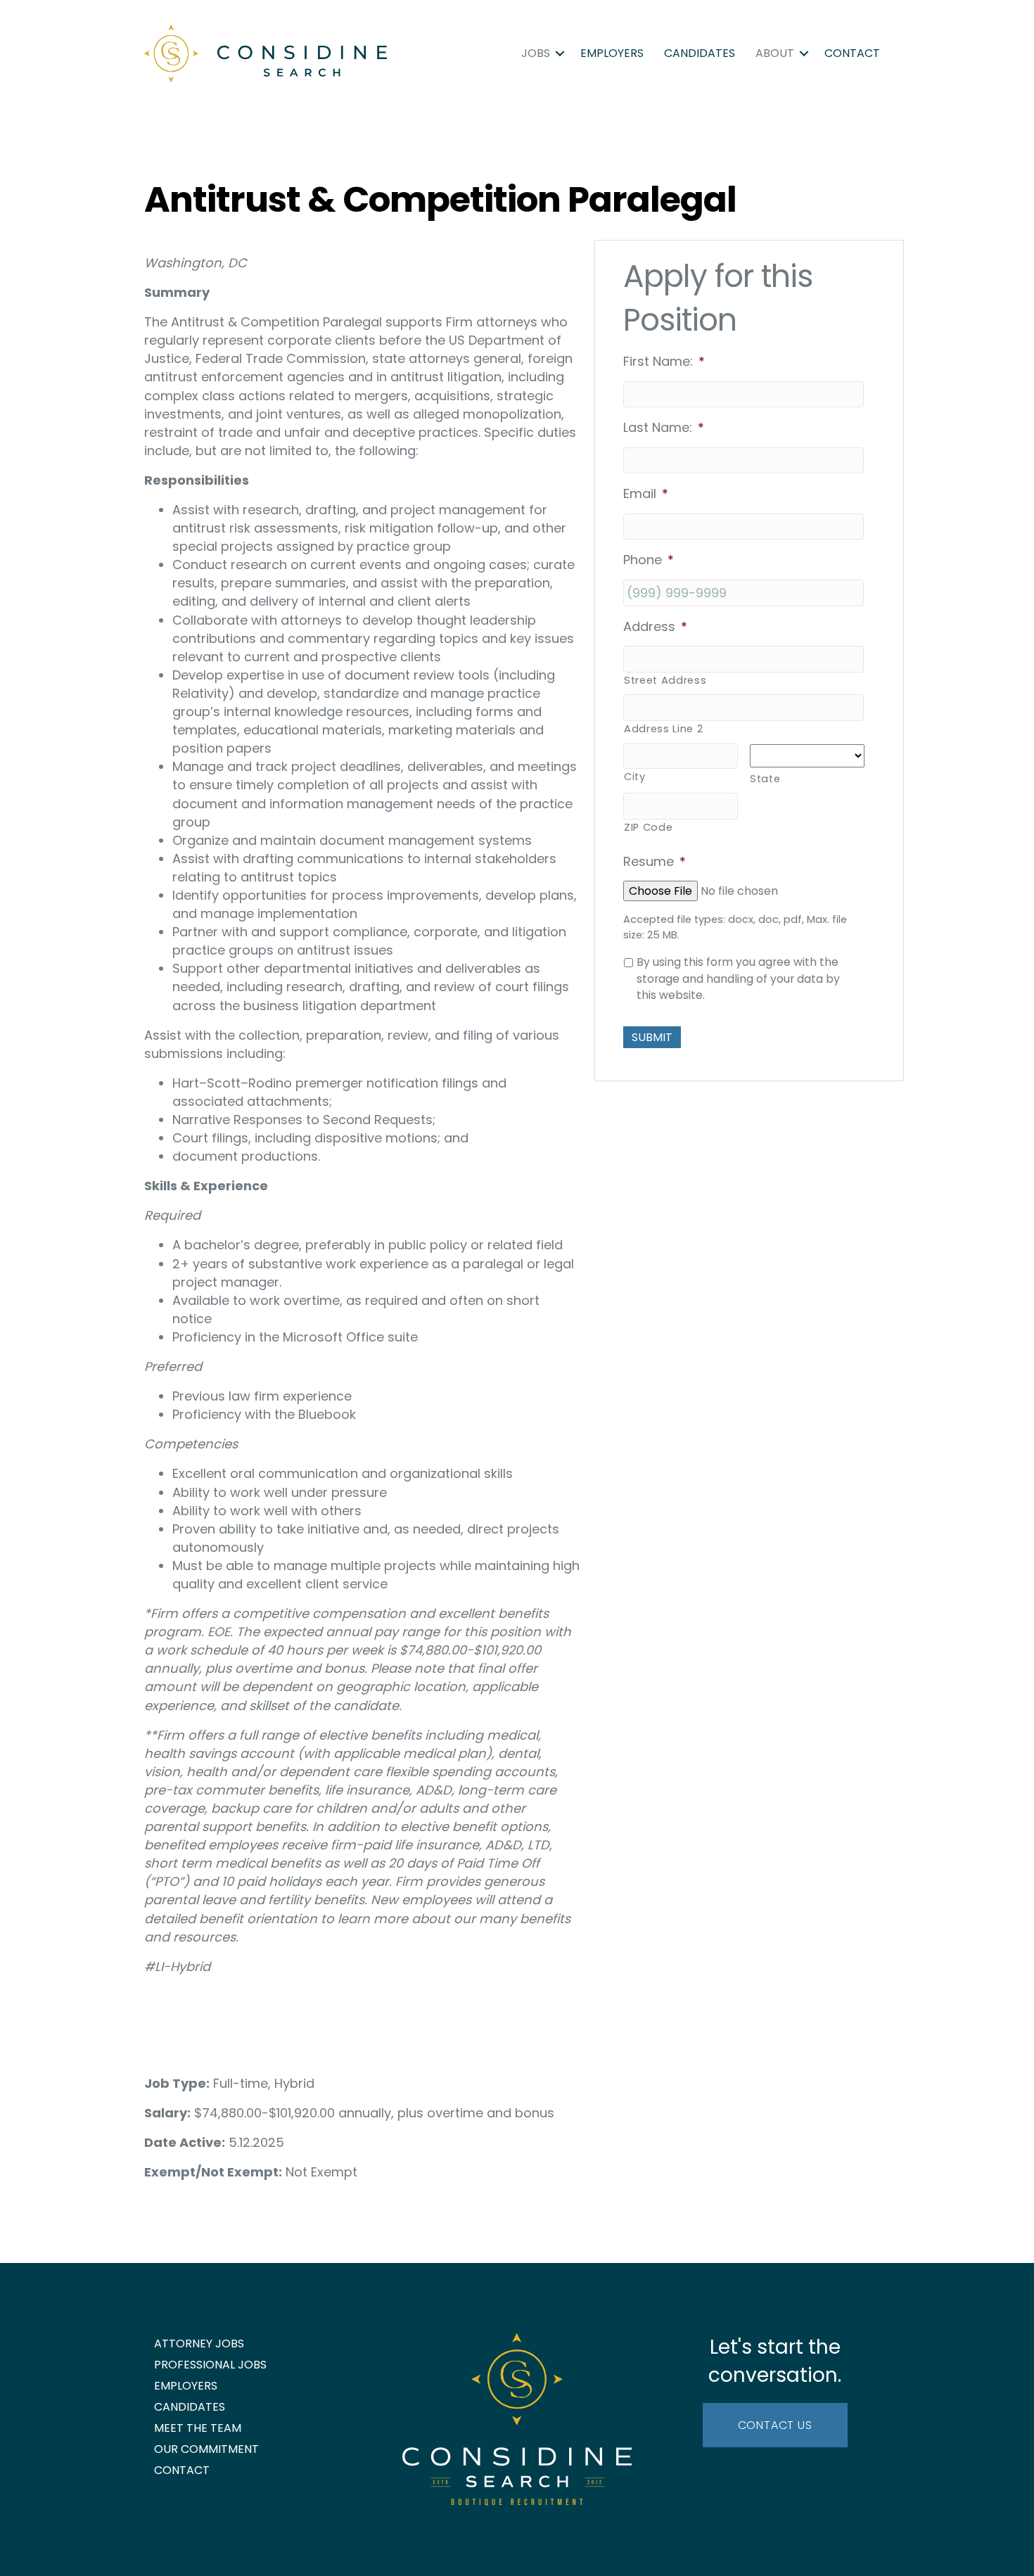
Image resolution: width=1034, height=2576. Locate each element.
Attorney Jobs (199, 2344)
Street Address (665, 680)
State (765, 779)
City (635, 777)
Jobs (536, 53)
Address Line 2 (663, 729)
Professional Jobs (210, 2365)
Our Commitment (206, 2449)
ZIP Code (648, 827)
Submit (652, 1037)
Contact (852, 53)
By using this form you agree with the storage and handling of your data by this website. (738, 978)
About (775, 53)
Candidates (700, 53)
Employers (612, 53)
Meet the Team (198, 2428)
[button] (560, 53)
